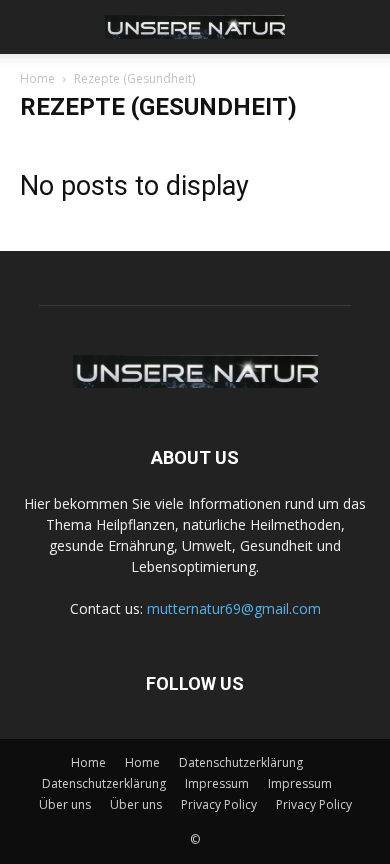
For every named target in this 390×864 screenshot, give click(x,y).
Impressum (217, 783)
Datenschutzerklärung (241, 762)
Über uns (65, 804)
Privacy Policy (219, 804)
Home (37, 78)
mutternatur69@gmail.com (234, 608)
